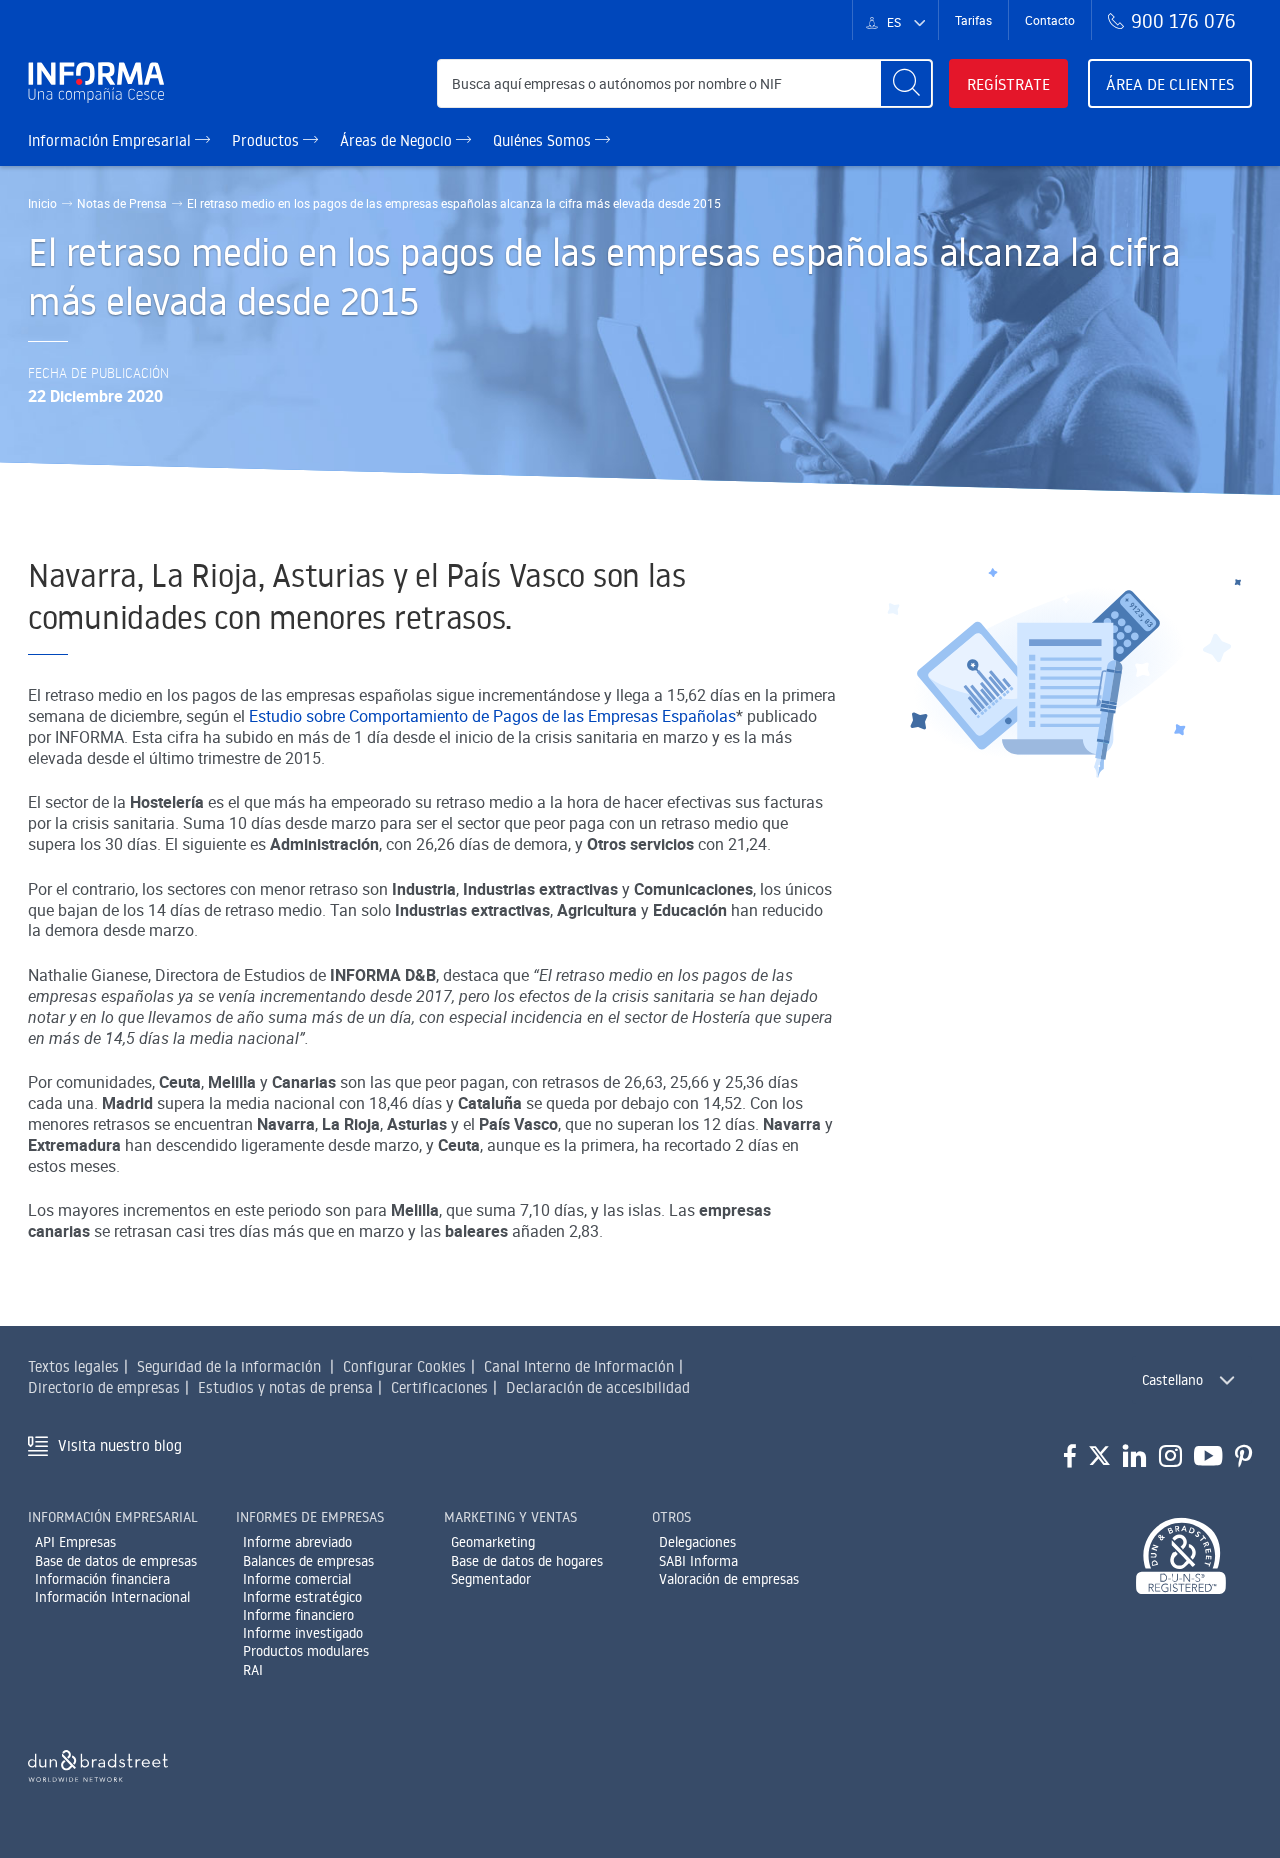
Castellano (1172, 1380)
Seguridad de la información (229, 1366)
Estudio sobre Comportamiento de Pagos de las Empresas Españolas (492, 716)
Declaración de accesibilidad (598, 1387)
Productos (267, 140)
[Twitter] (1099, 1457)
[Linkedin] (1135, 1457)
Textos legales (73, 1366)
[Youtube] (1208, 1457)
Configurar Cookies (404, 1366)
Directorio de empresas (104, 1387)
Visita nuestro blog (120, 1445)
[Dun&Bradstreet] (98, 1762)
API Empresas (75, 1542)
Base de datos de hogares (527, 1561)
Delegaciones (697, 1542)
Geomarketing (493, 1542)
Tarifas (973, 20)
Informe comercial (297, 1579)
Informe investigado (303, 1633)
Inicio (42, 203)
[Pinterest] (1243, 1457)
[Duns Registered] (1181, 1557)
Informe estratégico (302, 1597)
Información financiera (102, 1579)
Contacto (1050, 20)
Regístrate (1008, 84)
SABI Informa (698, 1561)
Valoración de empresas (729, 1579)
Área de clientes (1170, 84)
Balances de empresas (308, 1561)
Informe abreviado (297, 1542)
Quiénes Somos (544, 140)
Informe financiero (298, 1615)
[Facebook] (1070, 1457)
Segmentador (491, 1579)
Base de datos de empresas (116, 1561)
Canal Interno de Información (579, 1366)
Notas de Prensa (122, 203)
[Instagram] (1170, 1457)
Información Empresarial (111, 140)
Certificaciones (439, 1387)
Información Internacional (112, 1597)
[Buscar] (906, 83)
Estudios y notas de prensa (285, 1387)
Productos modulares (306, 1651)
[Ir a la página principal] (104, 83)
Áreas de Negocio (398, 140)
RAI (253, 1670)
